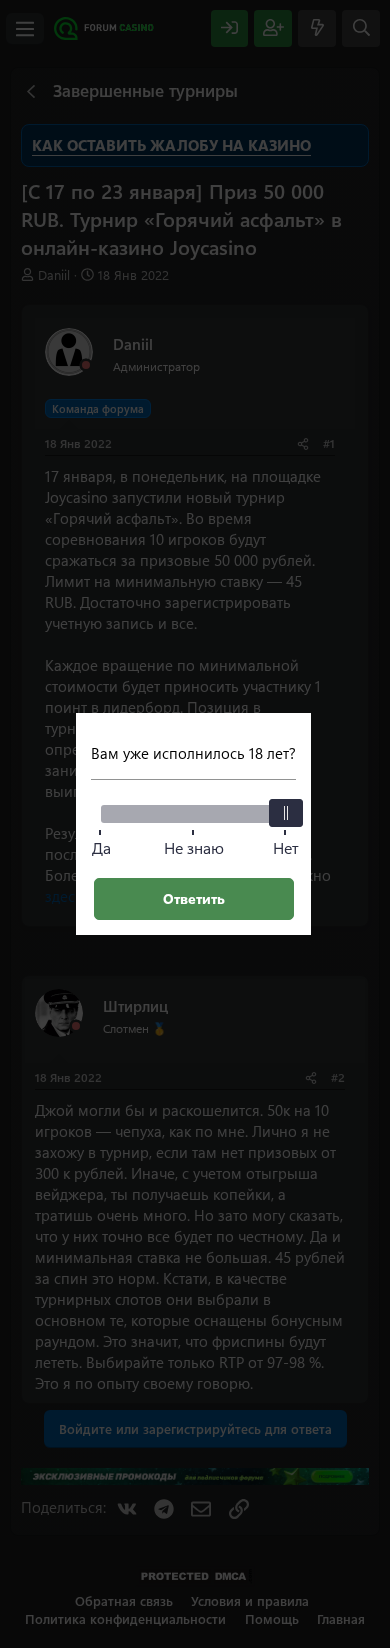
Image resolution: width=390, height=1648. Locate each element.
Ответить (194, 898)
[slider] (286, 813)
